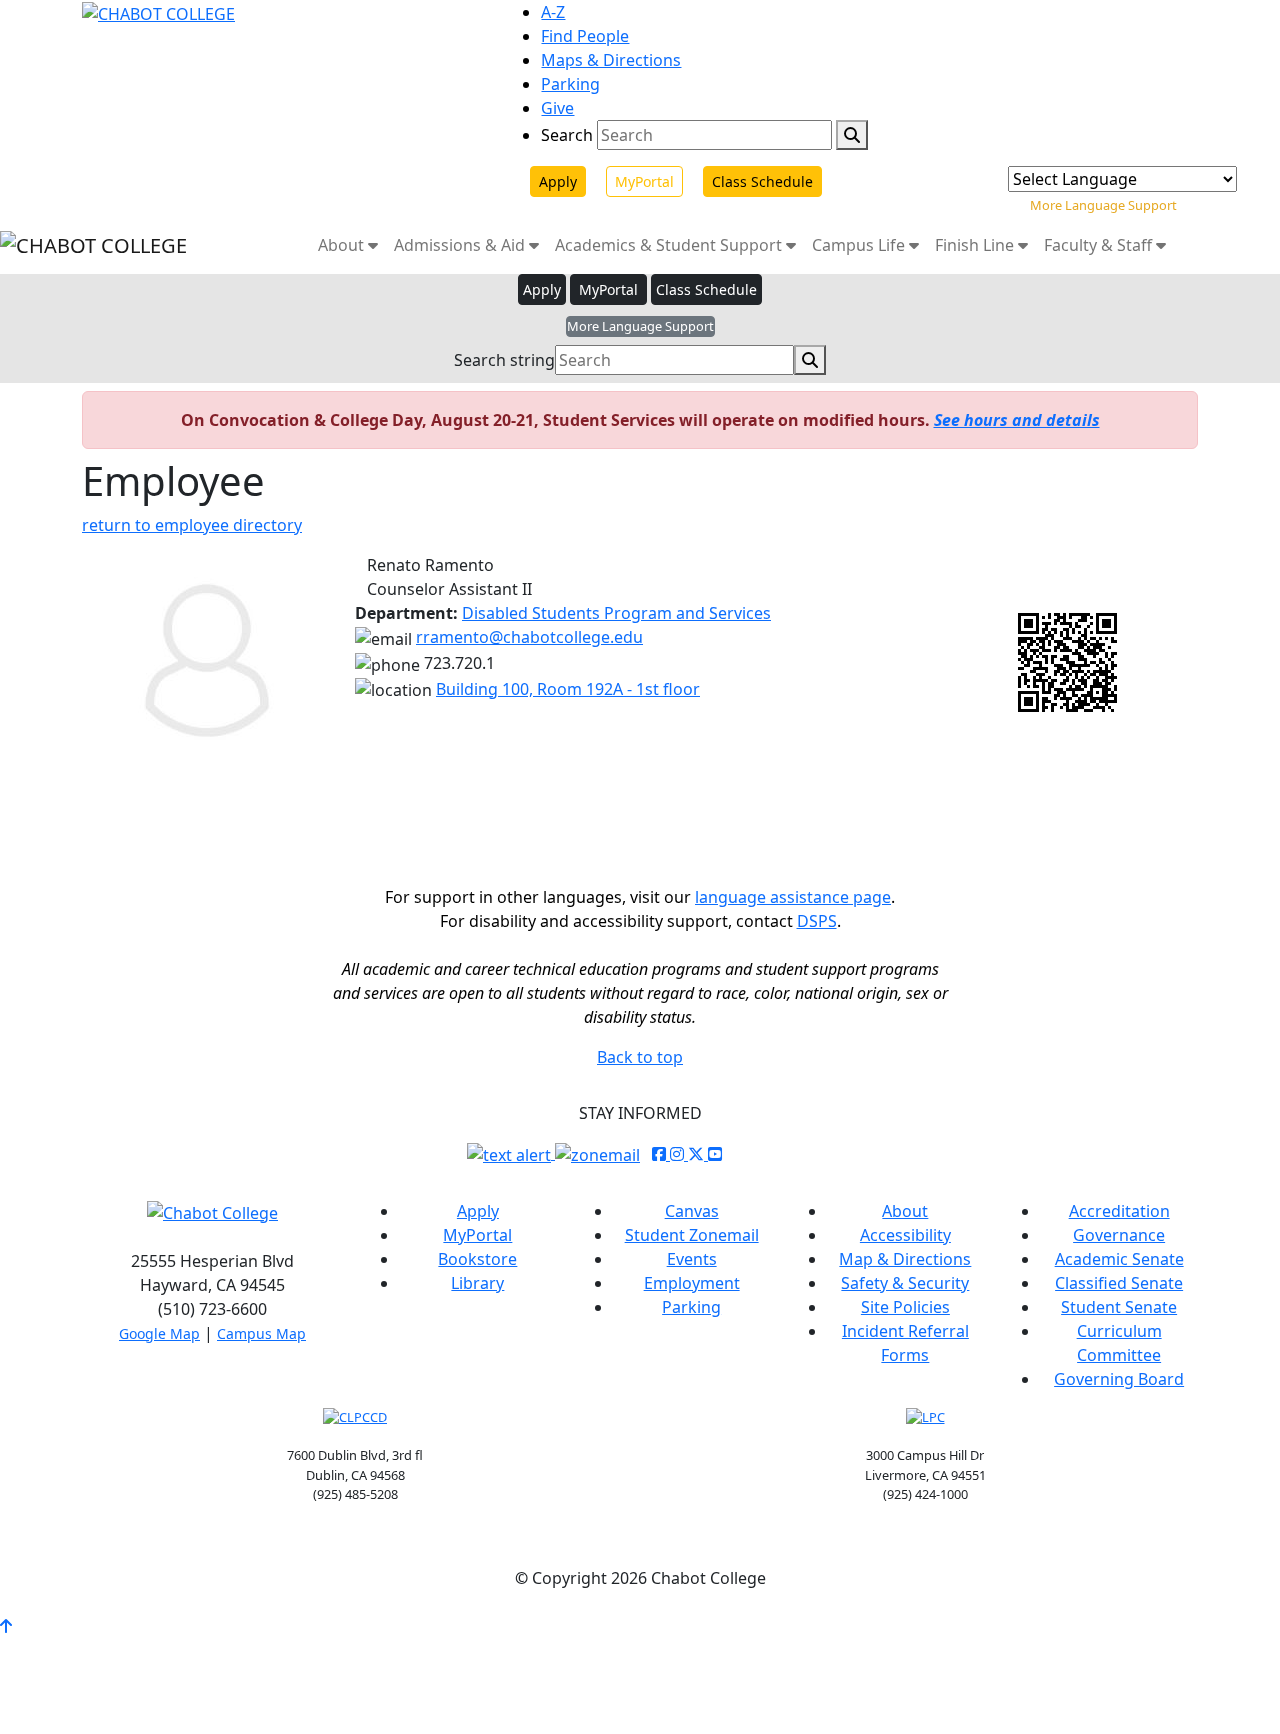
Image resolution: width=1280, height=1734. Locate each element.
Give (557, 108)
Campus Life (860, 245)
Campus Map (261, 1333)
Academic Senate (1119, 1259)
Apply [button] (542, 289)
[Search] (852, 135)
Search (567, 135)
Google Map (159, 1333)
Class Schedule (762, 181)
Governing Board (1119, 1379)
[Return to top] (6, 1626)
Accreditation (1119, 1211)
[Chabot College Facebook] (661, 1154)
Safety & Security (905, 1283)
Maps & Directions (611, 60)
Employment (692, 1283)
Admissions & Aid (461, 245)
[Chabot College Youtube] (715, 1154)
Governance (1119, 1235)
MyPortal (644, 181)
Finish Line (976, 245)
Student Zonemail (692, 1235)
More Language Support (1103, 205)
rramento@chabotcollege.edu (529, 637)
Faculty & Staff (1100, 245)
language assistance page (793, 897)
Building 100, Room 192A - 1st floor (568, 689)
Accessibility (905, 1235)
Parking (570, 84)
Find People (585, 36)
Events (692, 1259)
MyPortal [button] (608, 289)
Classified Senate (1119, 1283)
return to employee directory (192, 525)
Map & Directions (905, 1259)
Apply (558, 181)
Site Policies (905, 1307)
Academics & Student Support (670, 245)
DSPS (817, 921)
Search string (504, 360)
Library (477, 1283)
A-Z (553, 12)
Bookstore (477, 1259)
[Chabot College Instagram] (679, 1154)
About (343, 245)
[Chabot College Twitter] (698, 1154)
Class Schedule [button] (706, 289)
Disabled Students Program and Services (616, 613)
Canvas (692, 1211)
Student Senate (1119, 1307)
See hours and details (1017, 420)
